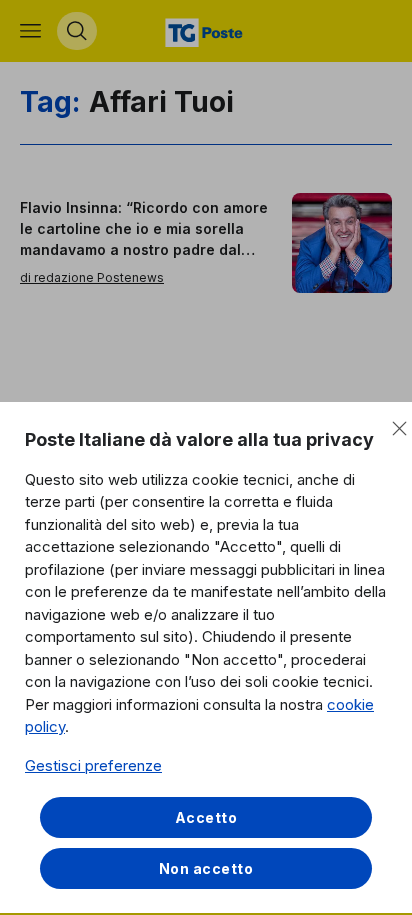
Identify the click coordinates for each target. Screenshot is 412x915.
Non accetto (206, 868)
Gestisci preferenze (93, 765)
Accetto (206, 817)
